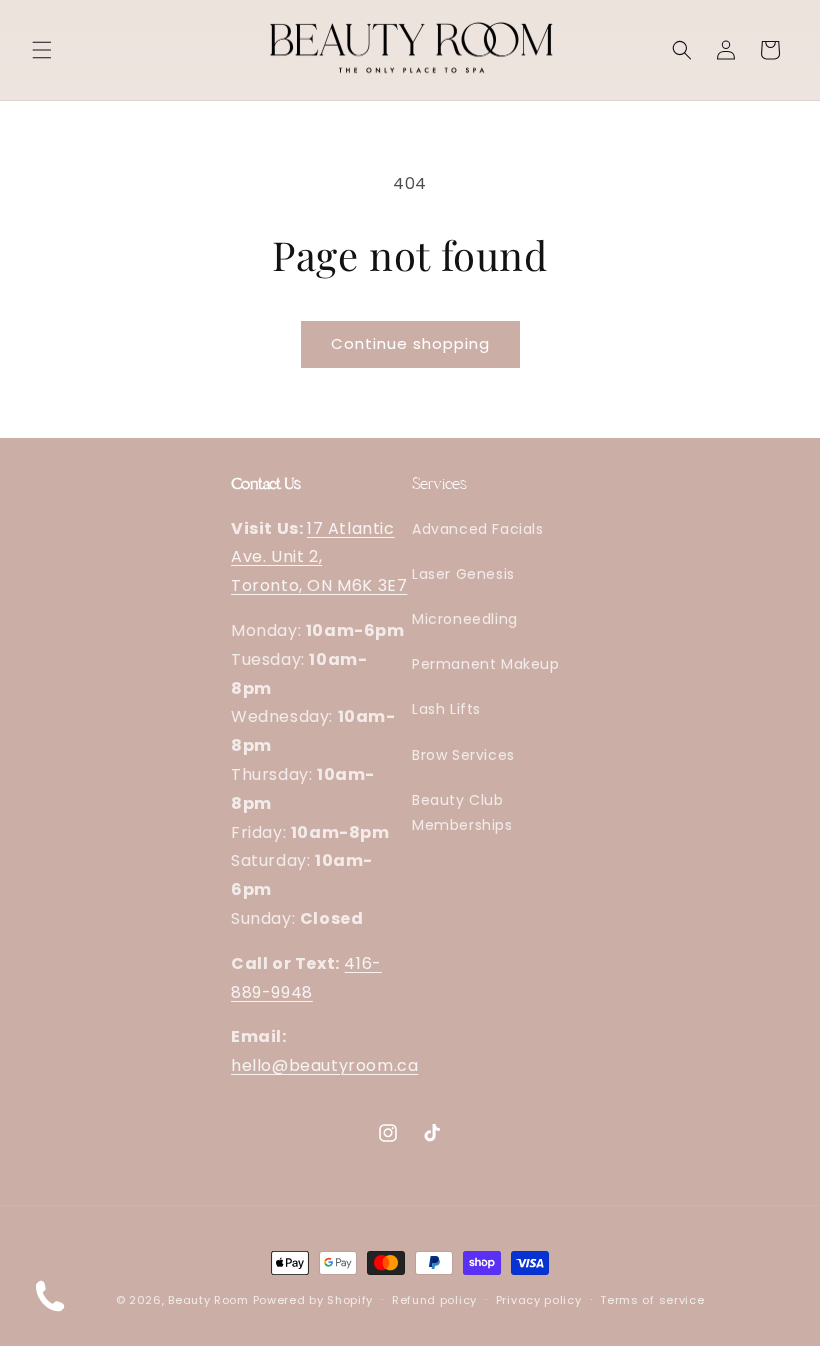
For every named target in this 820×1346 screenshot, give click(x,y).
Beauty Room (208, 1300)
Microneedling (465, 619)
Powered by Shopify (313, 1300)
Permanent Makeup (486, 664)
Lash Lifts (446, 709)
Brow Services (463, 755)
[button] (42, 50)
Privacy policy (539, 1300)
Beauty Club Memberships (462, 812)
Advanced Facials (478, 529)
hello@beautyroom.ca (324, 1065)
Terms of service (652, 1300)
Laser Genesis (463, 574)
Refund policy (434, 1300)
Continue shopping (410, 343)
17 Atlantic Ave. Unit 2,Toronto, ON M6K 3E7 (319, 557)
